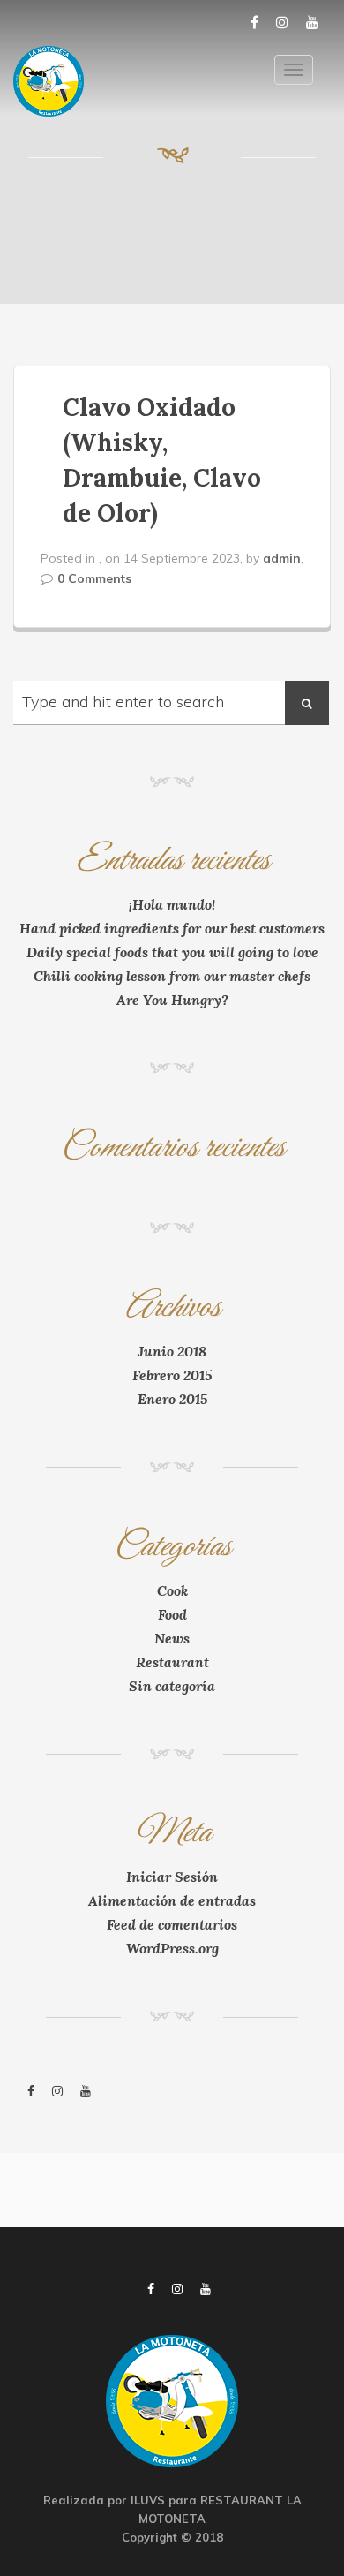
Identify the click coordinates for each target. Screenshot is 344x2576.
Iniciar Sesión (172, 1877)
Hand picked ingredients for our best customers (172, 928)
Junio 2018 (172, 1351)
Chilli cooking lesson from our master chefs (172, 976)
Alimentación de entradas (172, 1900)
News (172, 1638)
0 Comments (94, 578)
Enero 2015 (172, 1399)
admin (282, 558)
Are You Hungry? (172, 1000)
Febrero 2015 (172, 1375)
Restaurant (172, 1662)
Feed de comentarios (172, 1924)
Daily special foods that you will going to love (172, 952)
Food (172, 1614)
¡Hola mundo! (172, 904)
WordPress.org (172, 1948)
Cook (172, 1590)
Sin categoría (172, 1686)
